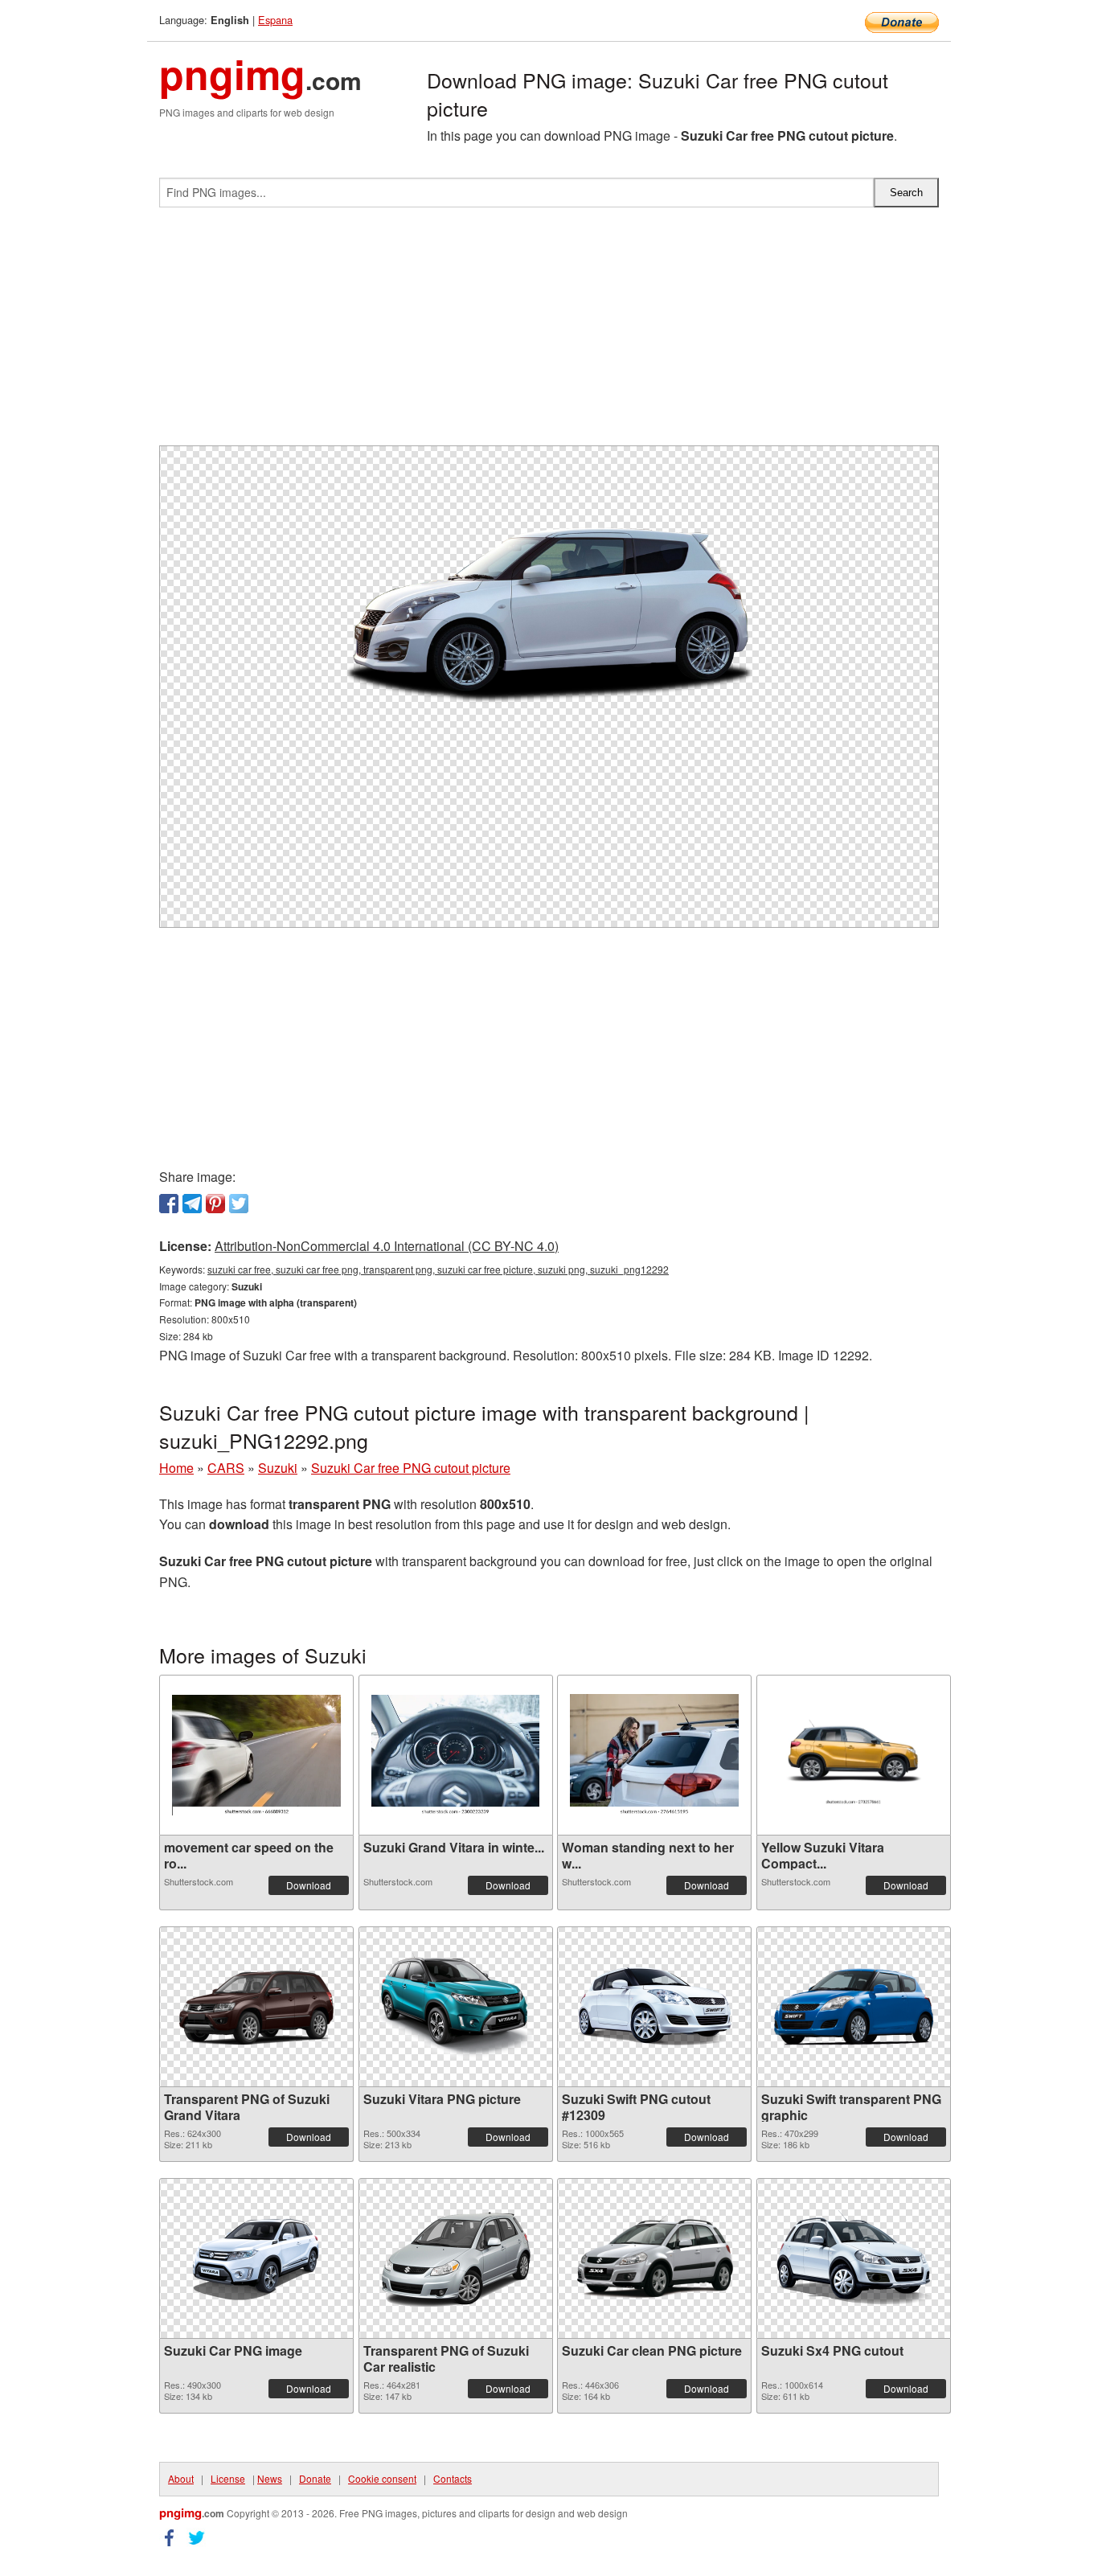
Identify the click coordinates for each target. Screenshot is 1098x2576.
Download (309, 1885)
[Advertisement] (549, 333)
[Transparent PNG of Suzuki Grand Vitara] (256, 2007)
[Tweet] (239, 1204)
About (181, 2478)
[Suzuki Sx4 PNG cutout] (854, 2258)
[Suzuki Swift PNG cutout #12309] (654, 2007)
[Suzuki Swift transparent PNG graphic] (854, 2006)
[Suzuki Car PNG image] (256, 2258)
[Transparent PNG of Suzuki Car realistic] (456, 2258)
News (270, 2478)
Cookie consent (382, 2478)
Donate (315, 2478)
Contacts (453, 2478)
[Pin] (215, 1204)
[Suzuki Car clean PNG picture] (654, 2258)
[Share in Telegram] (192, 1204)
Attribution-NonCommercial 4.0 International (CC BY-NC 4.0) (387, 1246)
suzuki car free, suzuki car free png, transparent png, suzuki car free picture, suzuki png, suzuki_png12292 (438, 1269)
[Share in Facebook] (169, 1204)
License (228, 2478)
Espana (275, 20)
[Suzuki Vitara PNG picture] (456, 2006)
